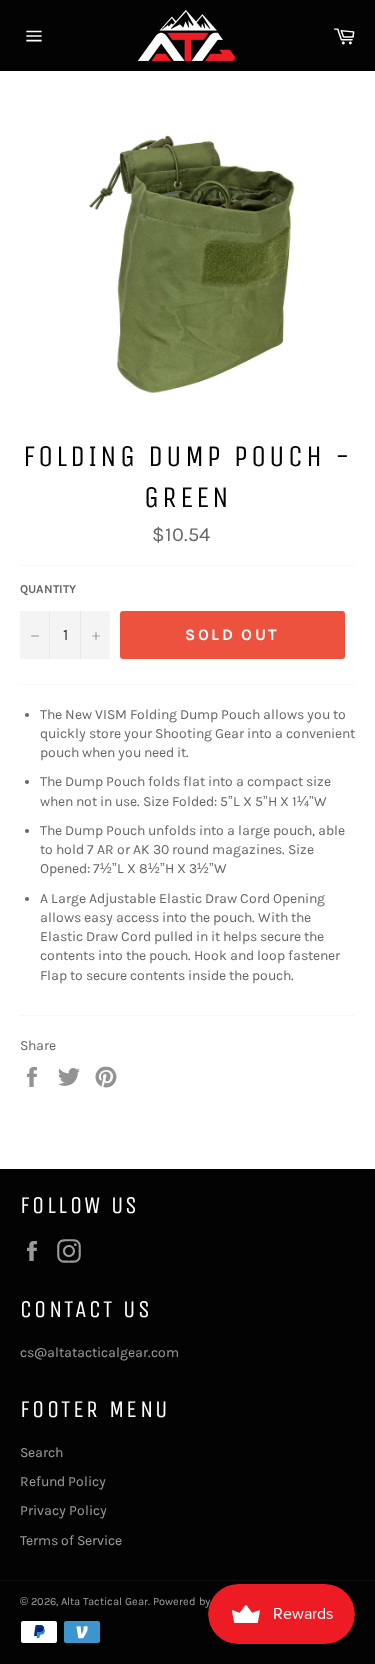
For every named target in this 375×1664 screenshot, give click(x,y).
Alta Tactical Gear (104, 1601)
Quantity (48, 589)
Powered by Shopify (202, 1601)
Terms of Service (71, 1540)
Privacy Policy (63, 1510)
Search (41, 1452)
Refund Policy (63, 1481)
